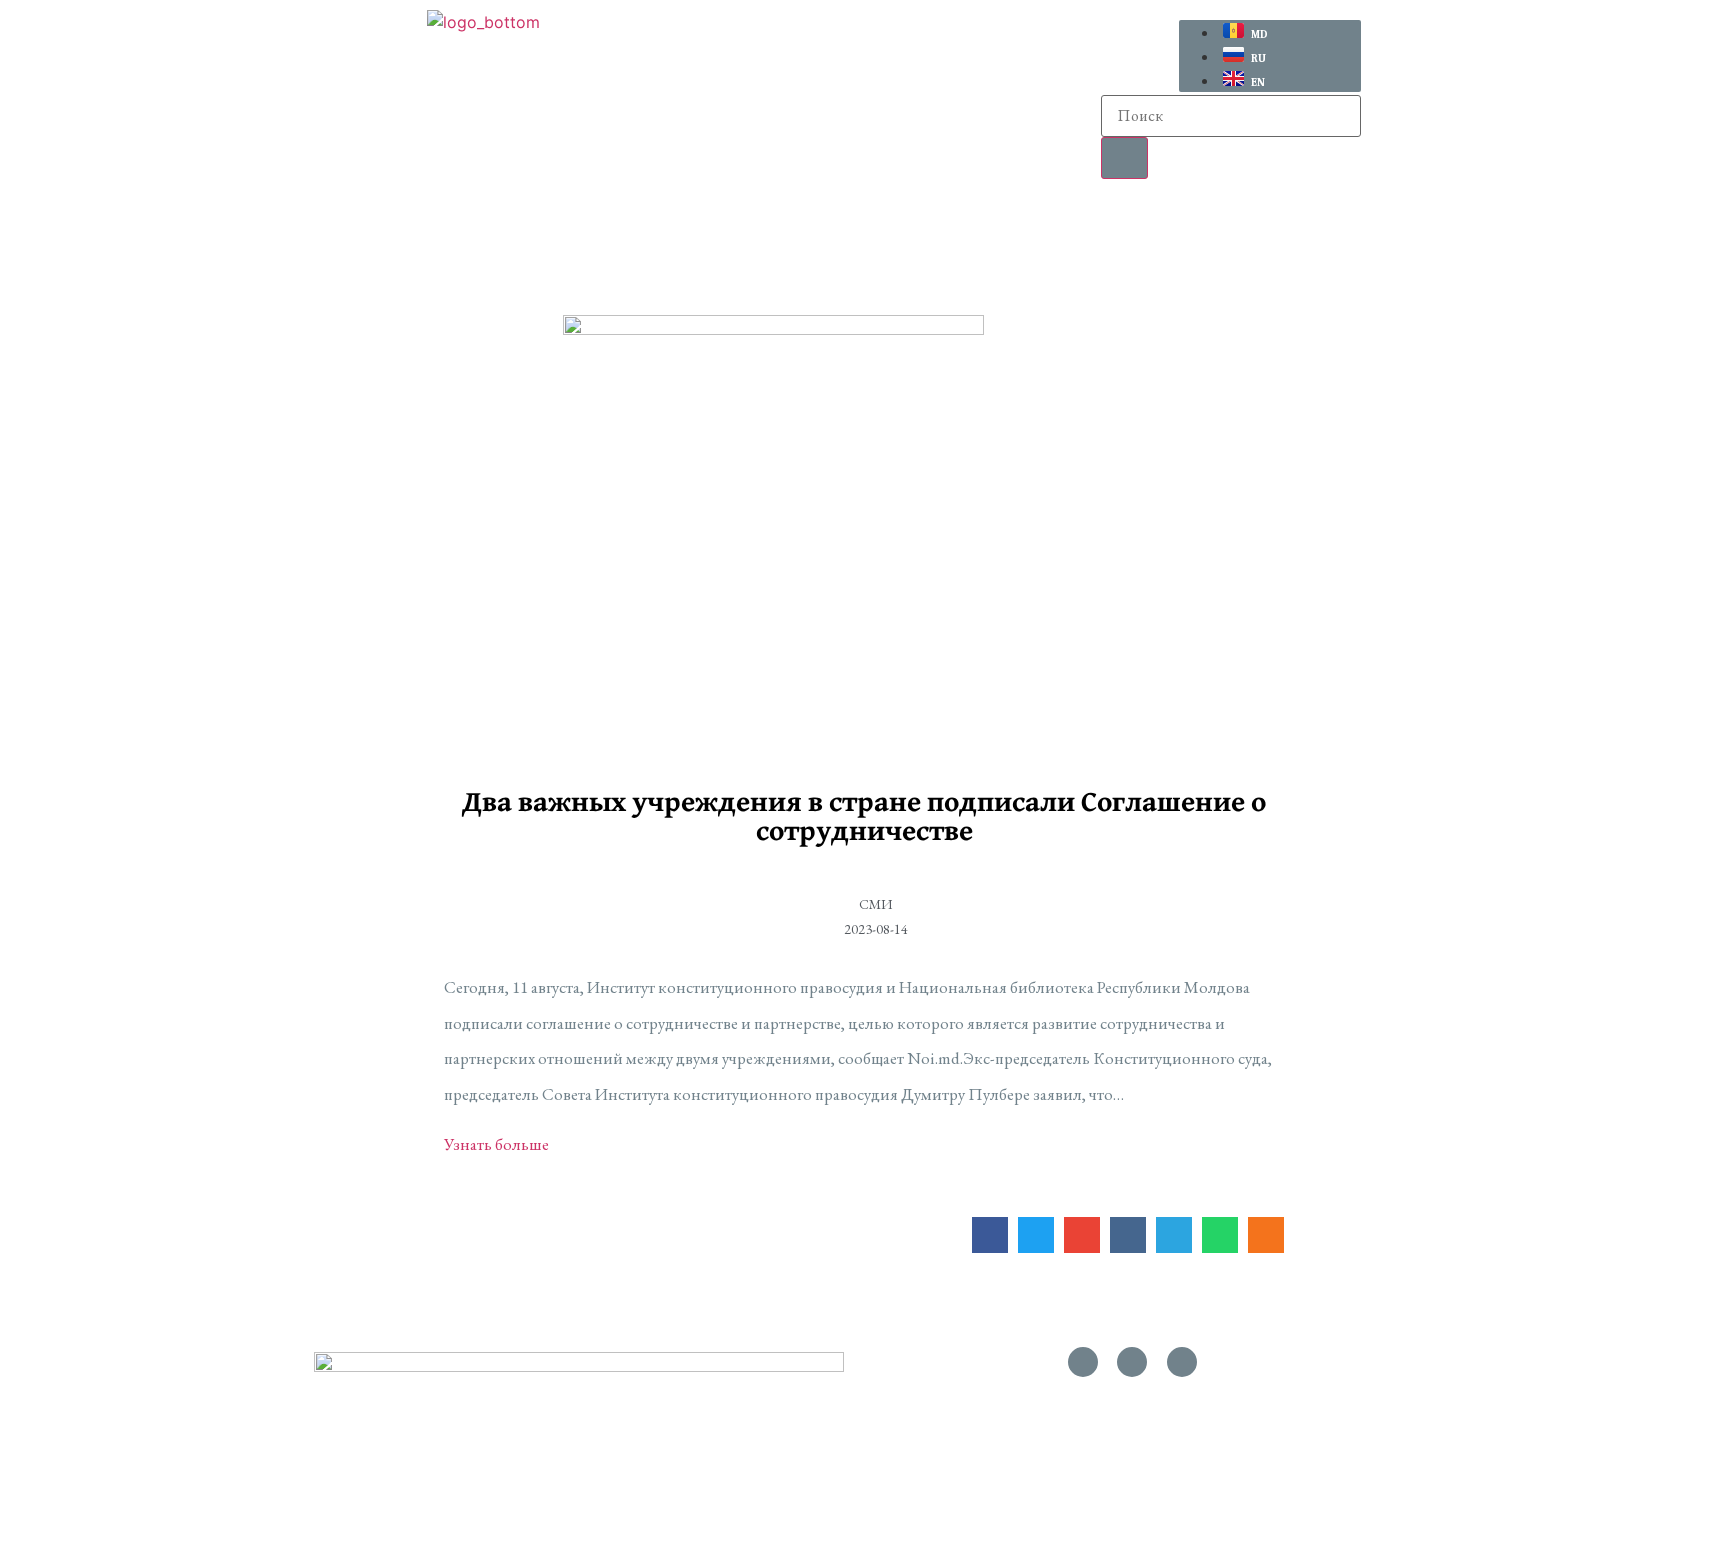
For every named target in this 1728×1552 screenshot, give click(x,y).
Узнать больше (496, 1144)
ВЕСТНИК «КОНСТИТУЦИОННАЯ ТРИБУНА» (969, 227)
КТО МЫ (472, 227)
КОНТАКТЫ (1363, 227)
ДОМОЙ (349, 227)
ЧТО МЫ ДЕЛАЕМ (646, 227)
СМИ (1238, 227)
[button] (478, 227)
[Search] (1124, 158)
